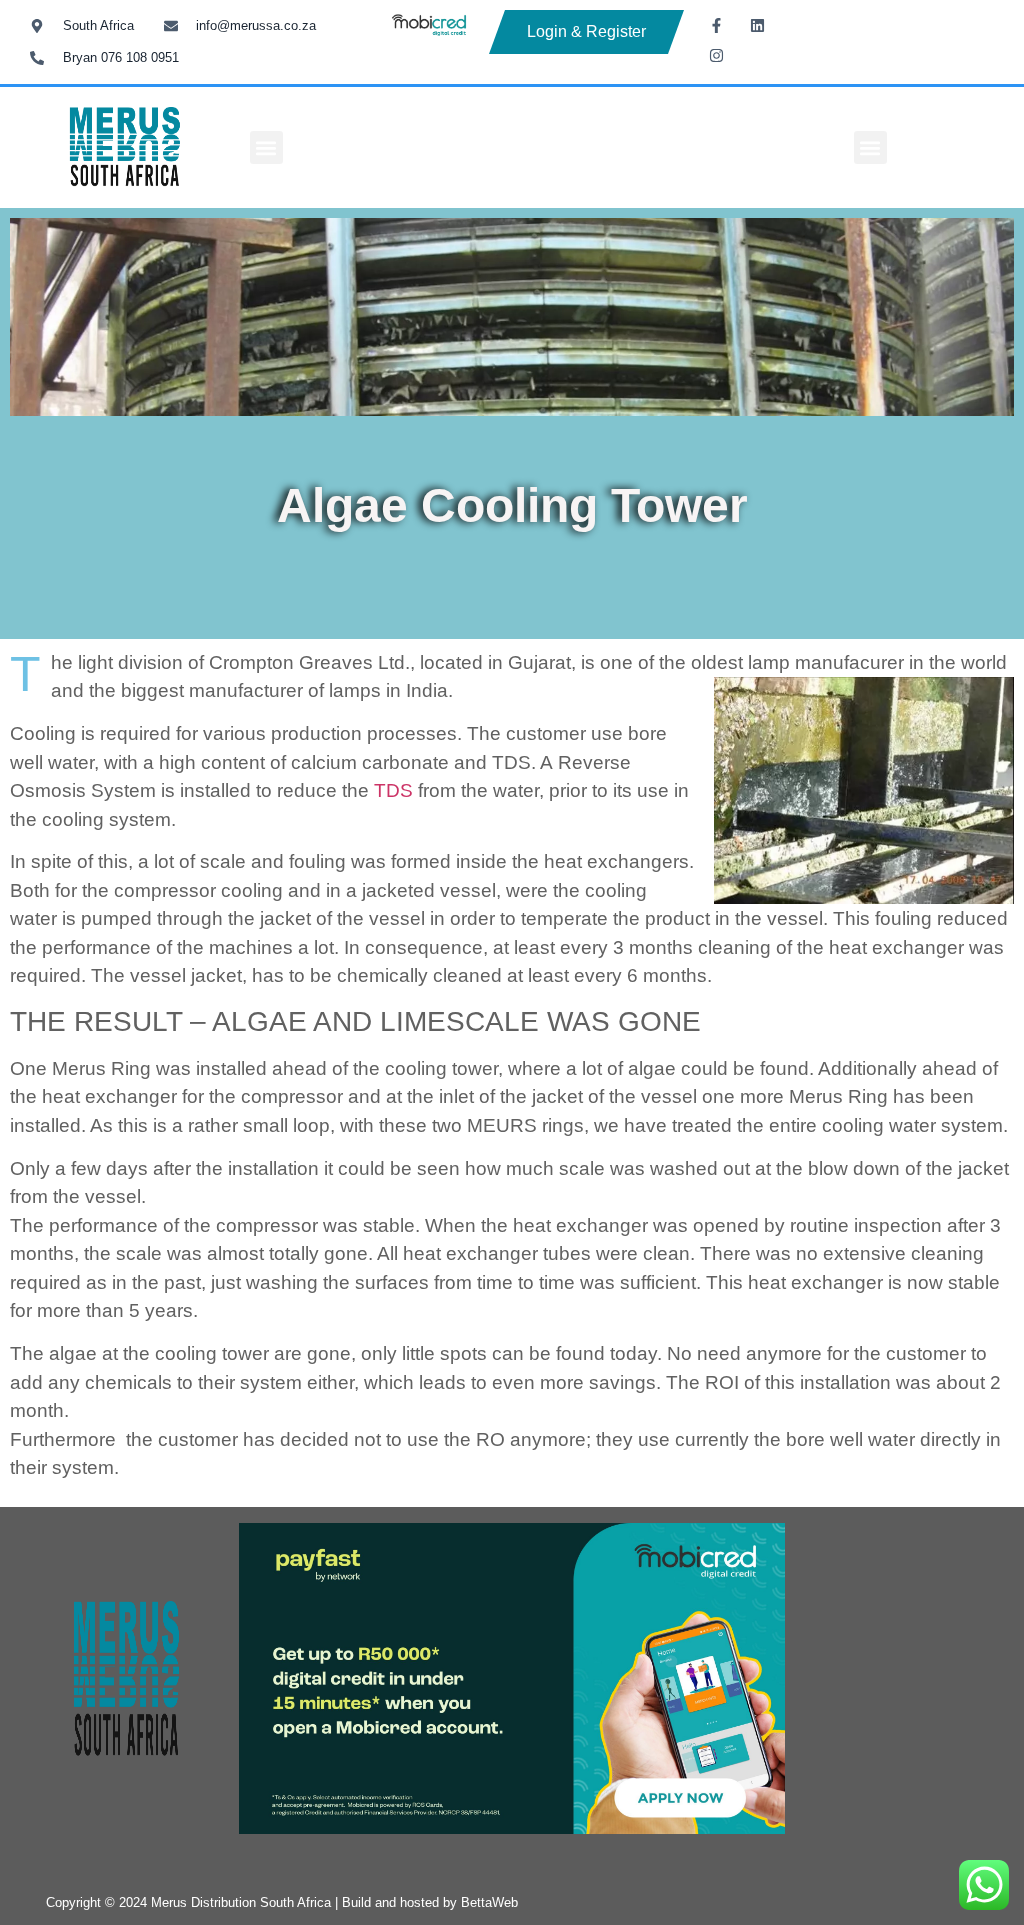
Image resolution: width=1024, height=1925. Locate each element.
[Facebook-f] (716, 25)
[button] (266, 147)
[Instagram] (716, 55)
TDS (393, 790)
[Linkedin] (757, 25)
